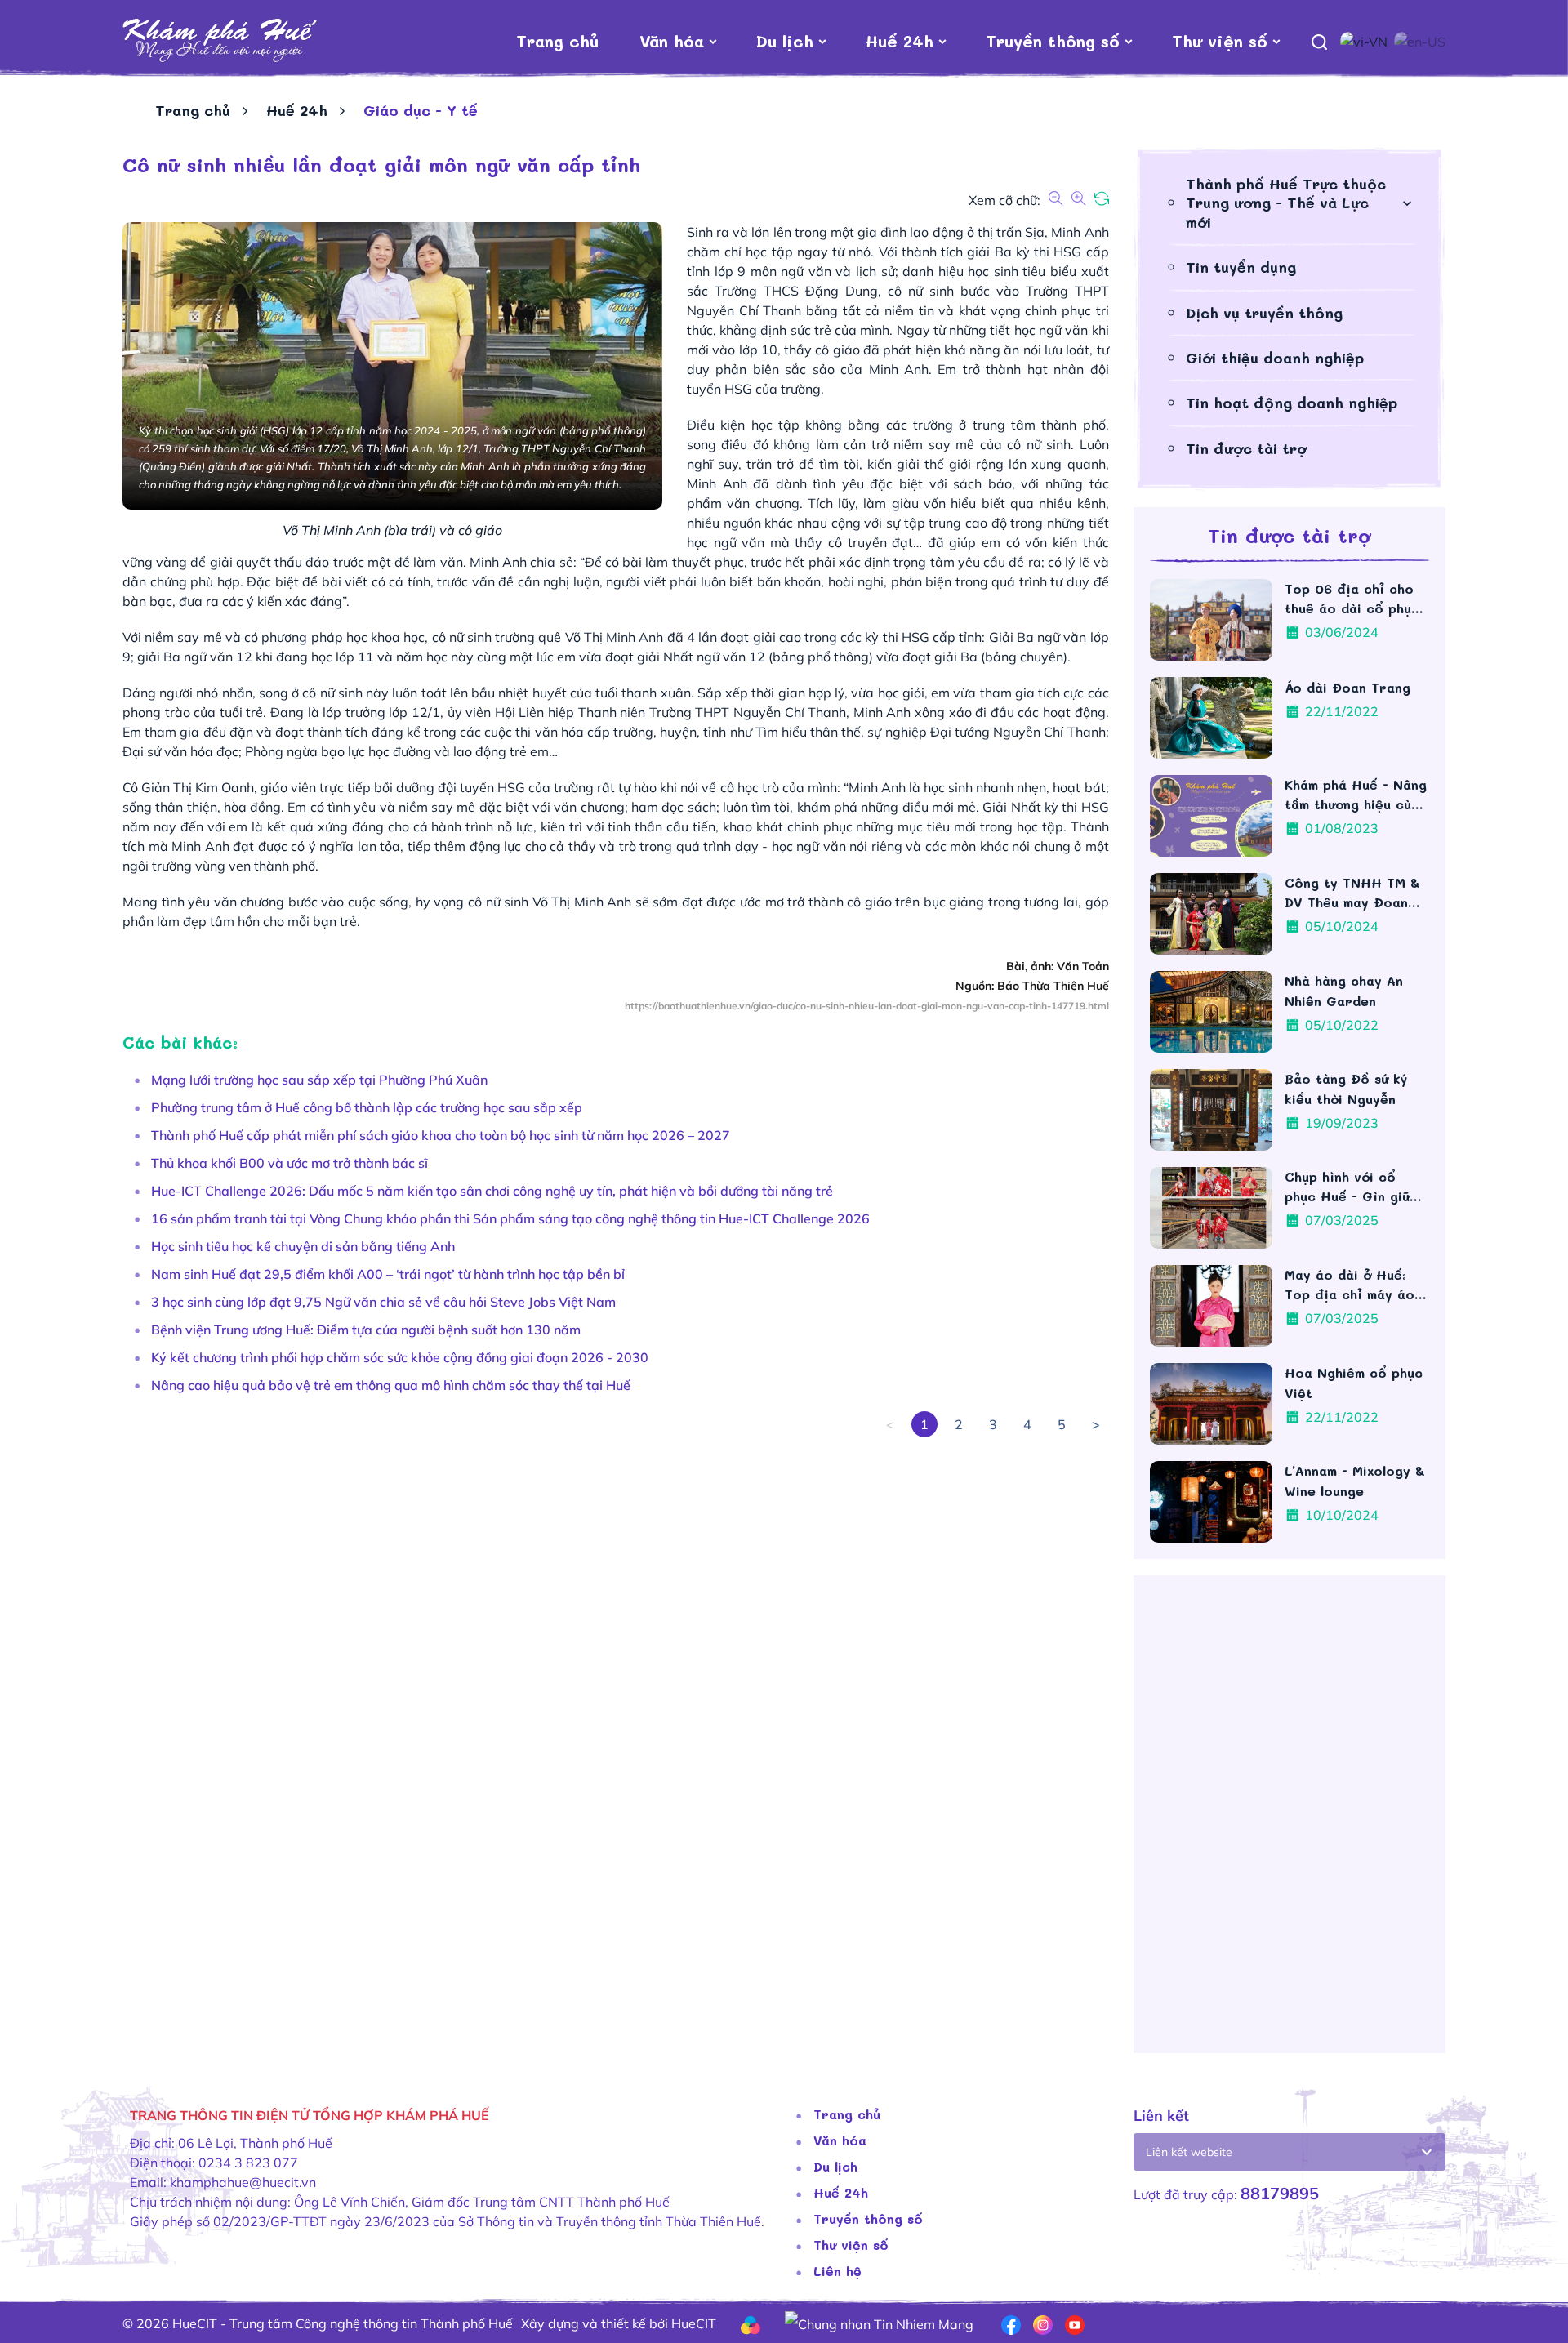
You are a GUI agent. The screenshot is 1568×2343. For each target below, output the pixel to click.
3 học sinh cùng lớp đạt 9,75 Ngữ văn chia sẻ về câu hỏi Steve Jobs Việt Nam (383, 1302)
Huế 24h (900, 41)
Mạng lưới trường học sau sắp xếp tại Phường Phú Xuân (319, 1080)
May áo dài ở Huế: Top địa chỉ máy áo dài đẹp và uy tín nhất (1350, 1285)
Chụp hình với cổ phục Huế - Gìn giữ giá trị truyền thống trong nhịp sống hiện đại (1354, 1187)
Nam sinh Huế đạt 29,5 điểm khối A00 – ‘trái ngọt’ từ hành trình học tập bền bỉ (388, 1274)
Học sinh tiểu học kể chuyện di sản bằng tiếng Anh (303, 1246)
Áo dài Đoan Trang (1350, 687)
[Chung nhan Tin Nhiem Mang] (879, 2323)
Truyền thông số (1053, 41)
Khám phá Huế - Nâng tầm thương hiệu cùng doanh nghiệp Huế (1356, 795)
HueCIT (694, 2323)
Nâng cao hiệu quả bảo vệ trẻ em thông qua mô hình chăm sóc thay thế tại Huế (391, 1385)
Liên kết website (1189, 2152)
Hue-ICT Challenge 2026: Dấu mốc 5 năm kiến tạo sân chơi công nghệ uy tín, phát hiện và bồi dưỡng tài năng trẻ (492, 1191)
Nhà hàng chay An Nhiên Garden (1344, 991)
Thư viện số (1220, 41)
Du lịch (785, 41)
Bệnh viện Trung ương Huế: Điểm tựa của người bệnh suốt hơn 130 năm (366, 1330)
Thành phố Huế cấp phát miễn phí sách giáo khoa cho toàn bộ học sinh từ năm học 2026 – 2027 (441, 1135)
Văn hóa (672, 41)
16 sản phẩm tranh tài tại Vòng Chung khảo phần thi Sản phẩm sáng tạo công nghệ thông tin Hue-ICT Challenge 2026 (510, 1218)
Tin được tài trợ (1246, 448)
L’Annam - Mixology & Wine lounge (1355, 1481)
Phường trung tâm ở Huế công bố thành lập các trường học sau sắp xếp (367, 1107)
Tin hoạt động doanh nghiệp (1292, 403)
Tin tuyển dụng (1241, 267)
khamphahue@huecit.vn (243, 2182)
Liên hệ (837, 2271)
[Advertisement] (612, 1552)
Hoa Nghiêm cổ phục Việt (1354, 1383)
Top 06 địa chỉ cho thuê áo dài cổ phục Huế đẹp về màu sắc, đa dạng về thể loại (1354, 599)
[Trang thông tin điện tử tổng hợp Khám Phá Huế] (220, 41)
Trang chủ (557, 41)
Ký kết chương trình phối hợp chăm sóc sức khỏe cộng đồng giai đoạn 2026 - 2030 (400, 1357)
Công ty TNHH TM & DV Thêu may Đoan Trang (1352, 893)
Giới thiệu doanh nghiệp (1275, 358)
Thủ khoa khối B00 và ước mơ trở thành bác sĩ (290, 1163)
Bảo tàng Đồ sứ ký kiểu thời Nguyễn (1346, 1089)
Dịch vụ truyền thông (1264, 313)
